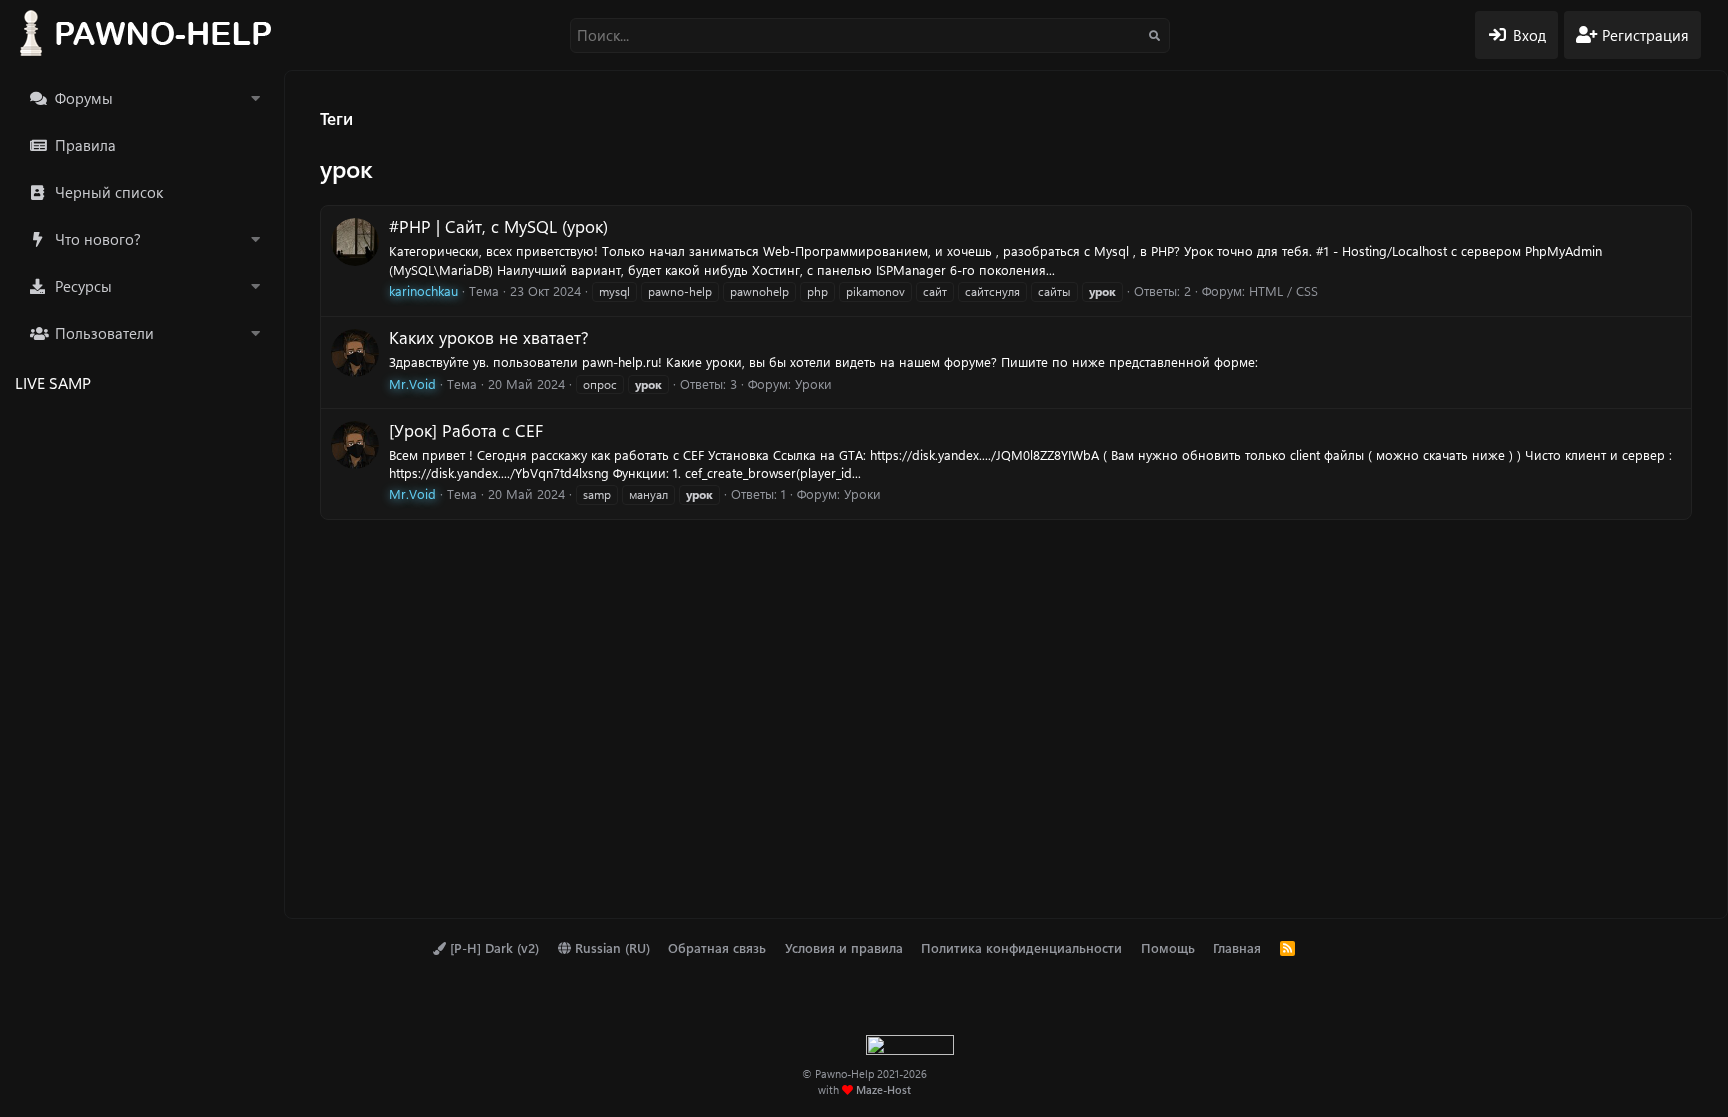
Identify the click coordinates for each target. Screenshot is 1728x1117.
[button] (255, 98)
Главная (1237, 947)
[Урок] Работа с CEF (466, 430)
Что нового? (98, 239)
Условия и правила (844, 947)
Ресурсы (83, 286)
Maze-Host (883, 1089)
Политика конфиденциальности (1021, 947)
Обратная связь (717, 947)
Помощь (1168, 947)
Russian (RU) (610, 947)
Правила (85, 145)
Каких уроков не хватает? (489, 337)
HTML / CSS (1283, 290)
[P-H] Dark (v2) (492, 947)
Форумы (84, 98)
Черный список (109, 192)
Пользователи (104, 333)
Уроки (813, 383)
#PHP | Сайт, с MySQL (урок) (498, 226)
